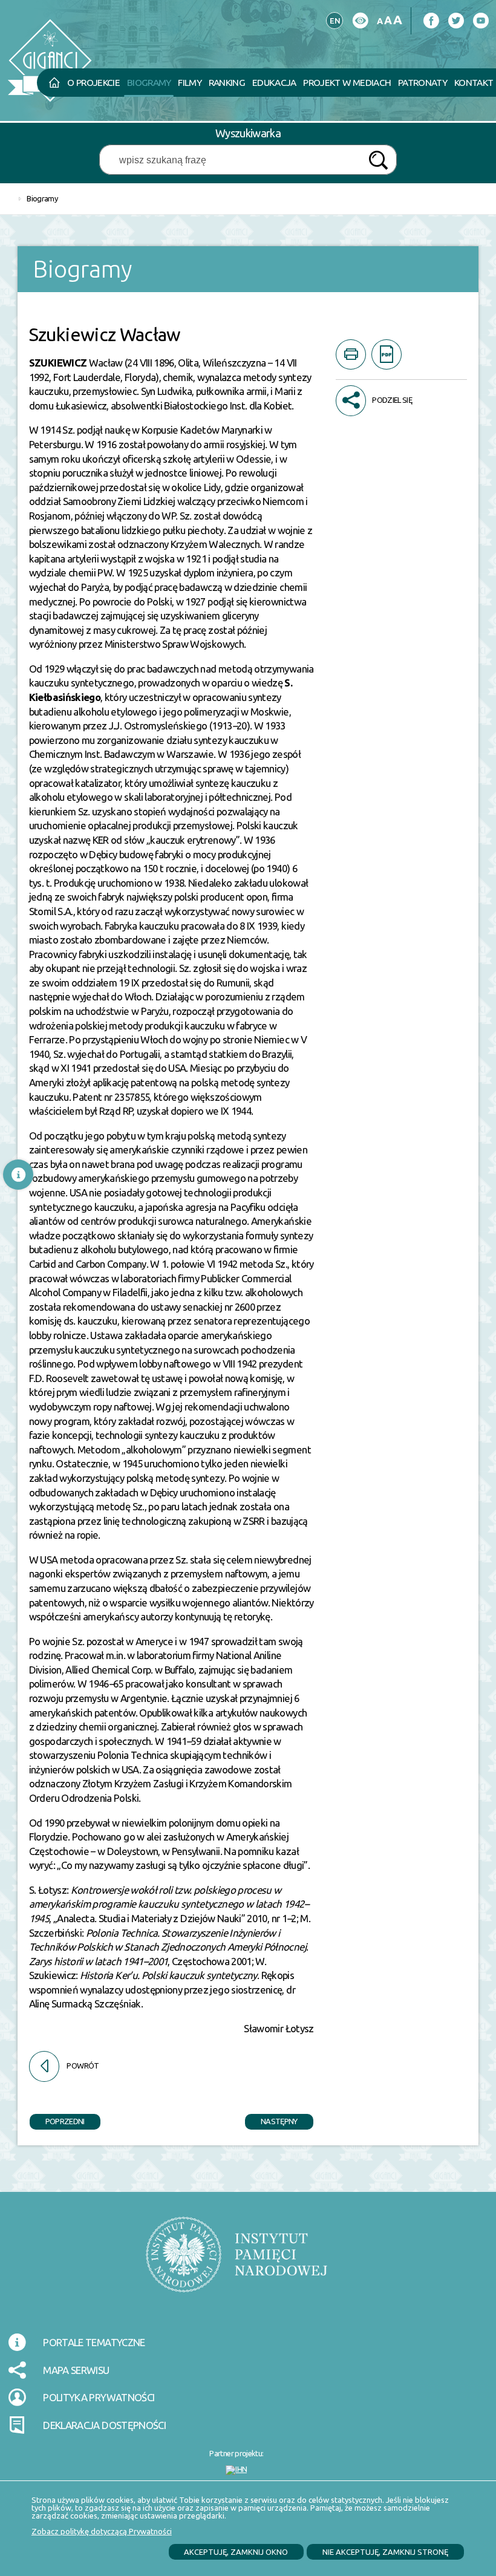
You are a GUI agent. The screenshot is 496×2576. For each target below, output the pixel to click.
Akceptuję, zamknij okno (236, 2552)
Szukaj (378, 161)
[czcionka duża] (397, 20)
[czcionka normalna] (380, 21)
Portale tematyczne (94, 2342)
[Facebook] (431, 21)
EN (333, 19)
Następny (271, 2120)
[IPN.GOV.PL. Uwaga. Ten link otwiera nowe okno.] (237, 2262)
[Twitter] (456, 21)
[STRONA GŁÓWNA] (54, 83)
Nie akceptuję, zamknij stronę (385, 2552)
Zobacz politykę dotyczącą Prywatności (102, 2531)
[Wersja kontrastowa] (360, 21)
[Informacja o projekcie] (18, 1175)
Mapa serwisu (76, 2370)
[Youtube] (481, 21)
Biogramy (42, 198)
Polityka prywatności (99, 2397)
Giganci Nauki (142, 32)
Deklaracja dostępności (104, 2425)
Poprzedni (57, 2120)
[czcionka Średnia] (388, 20)
